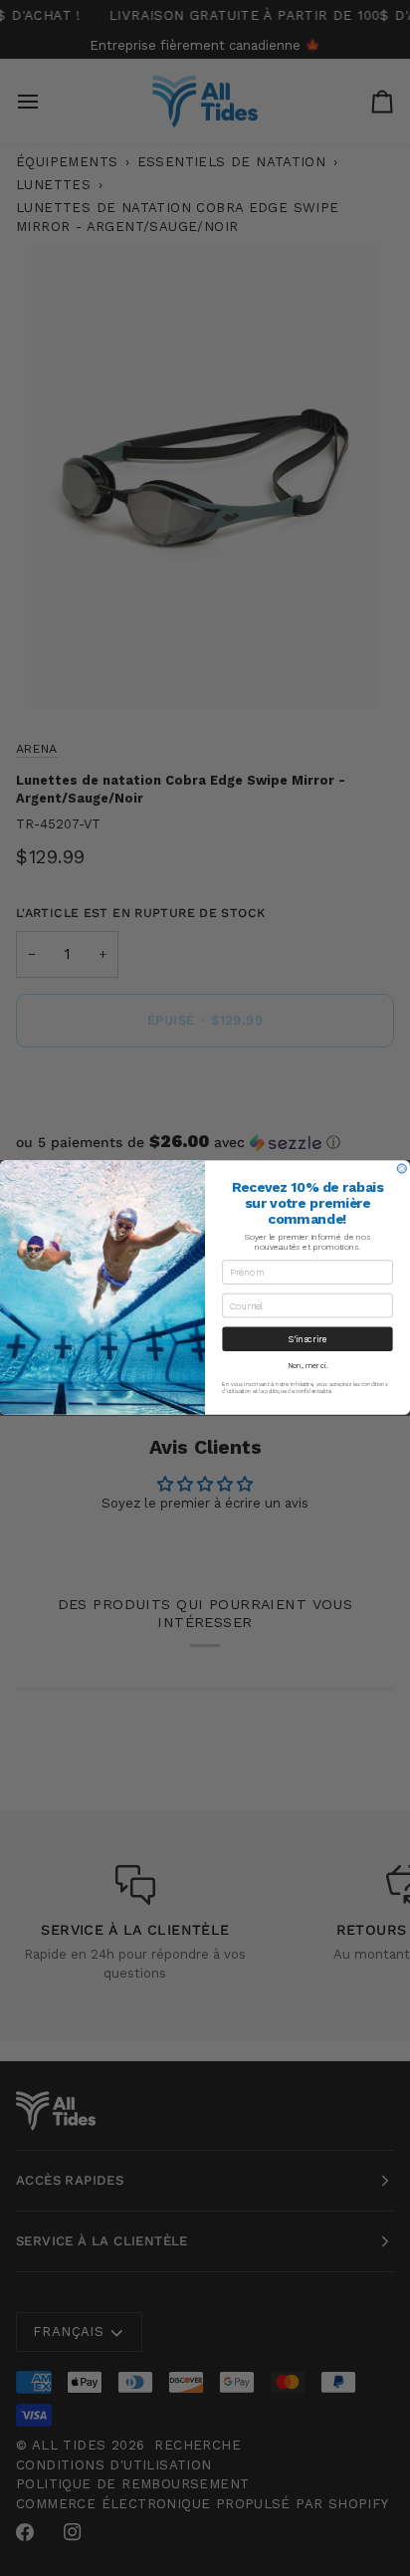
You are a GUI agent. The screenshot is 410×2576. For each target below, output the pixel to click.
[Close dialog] (402, 1169)
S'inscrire (307, 1340)
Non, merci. (308, 1366)
